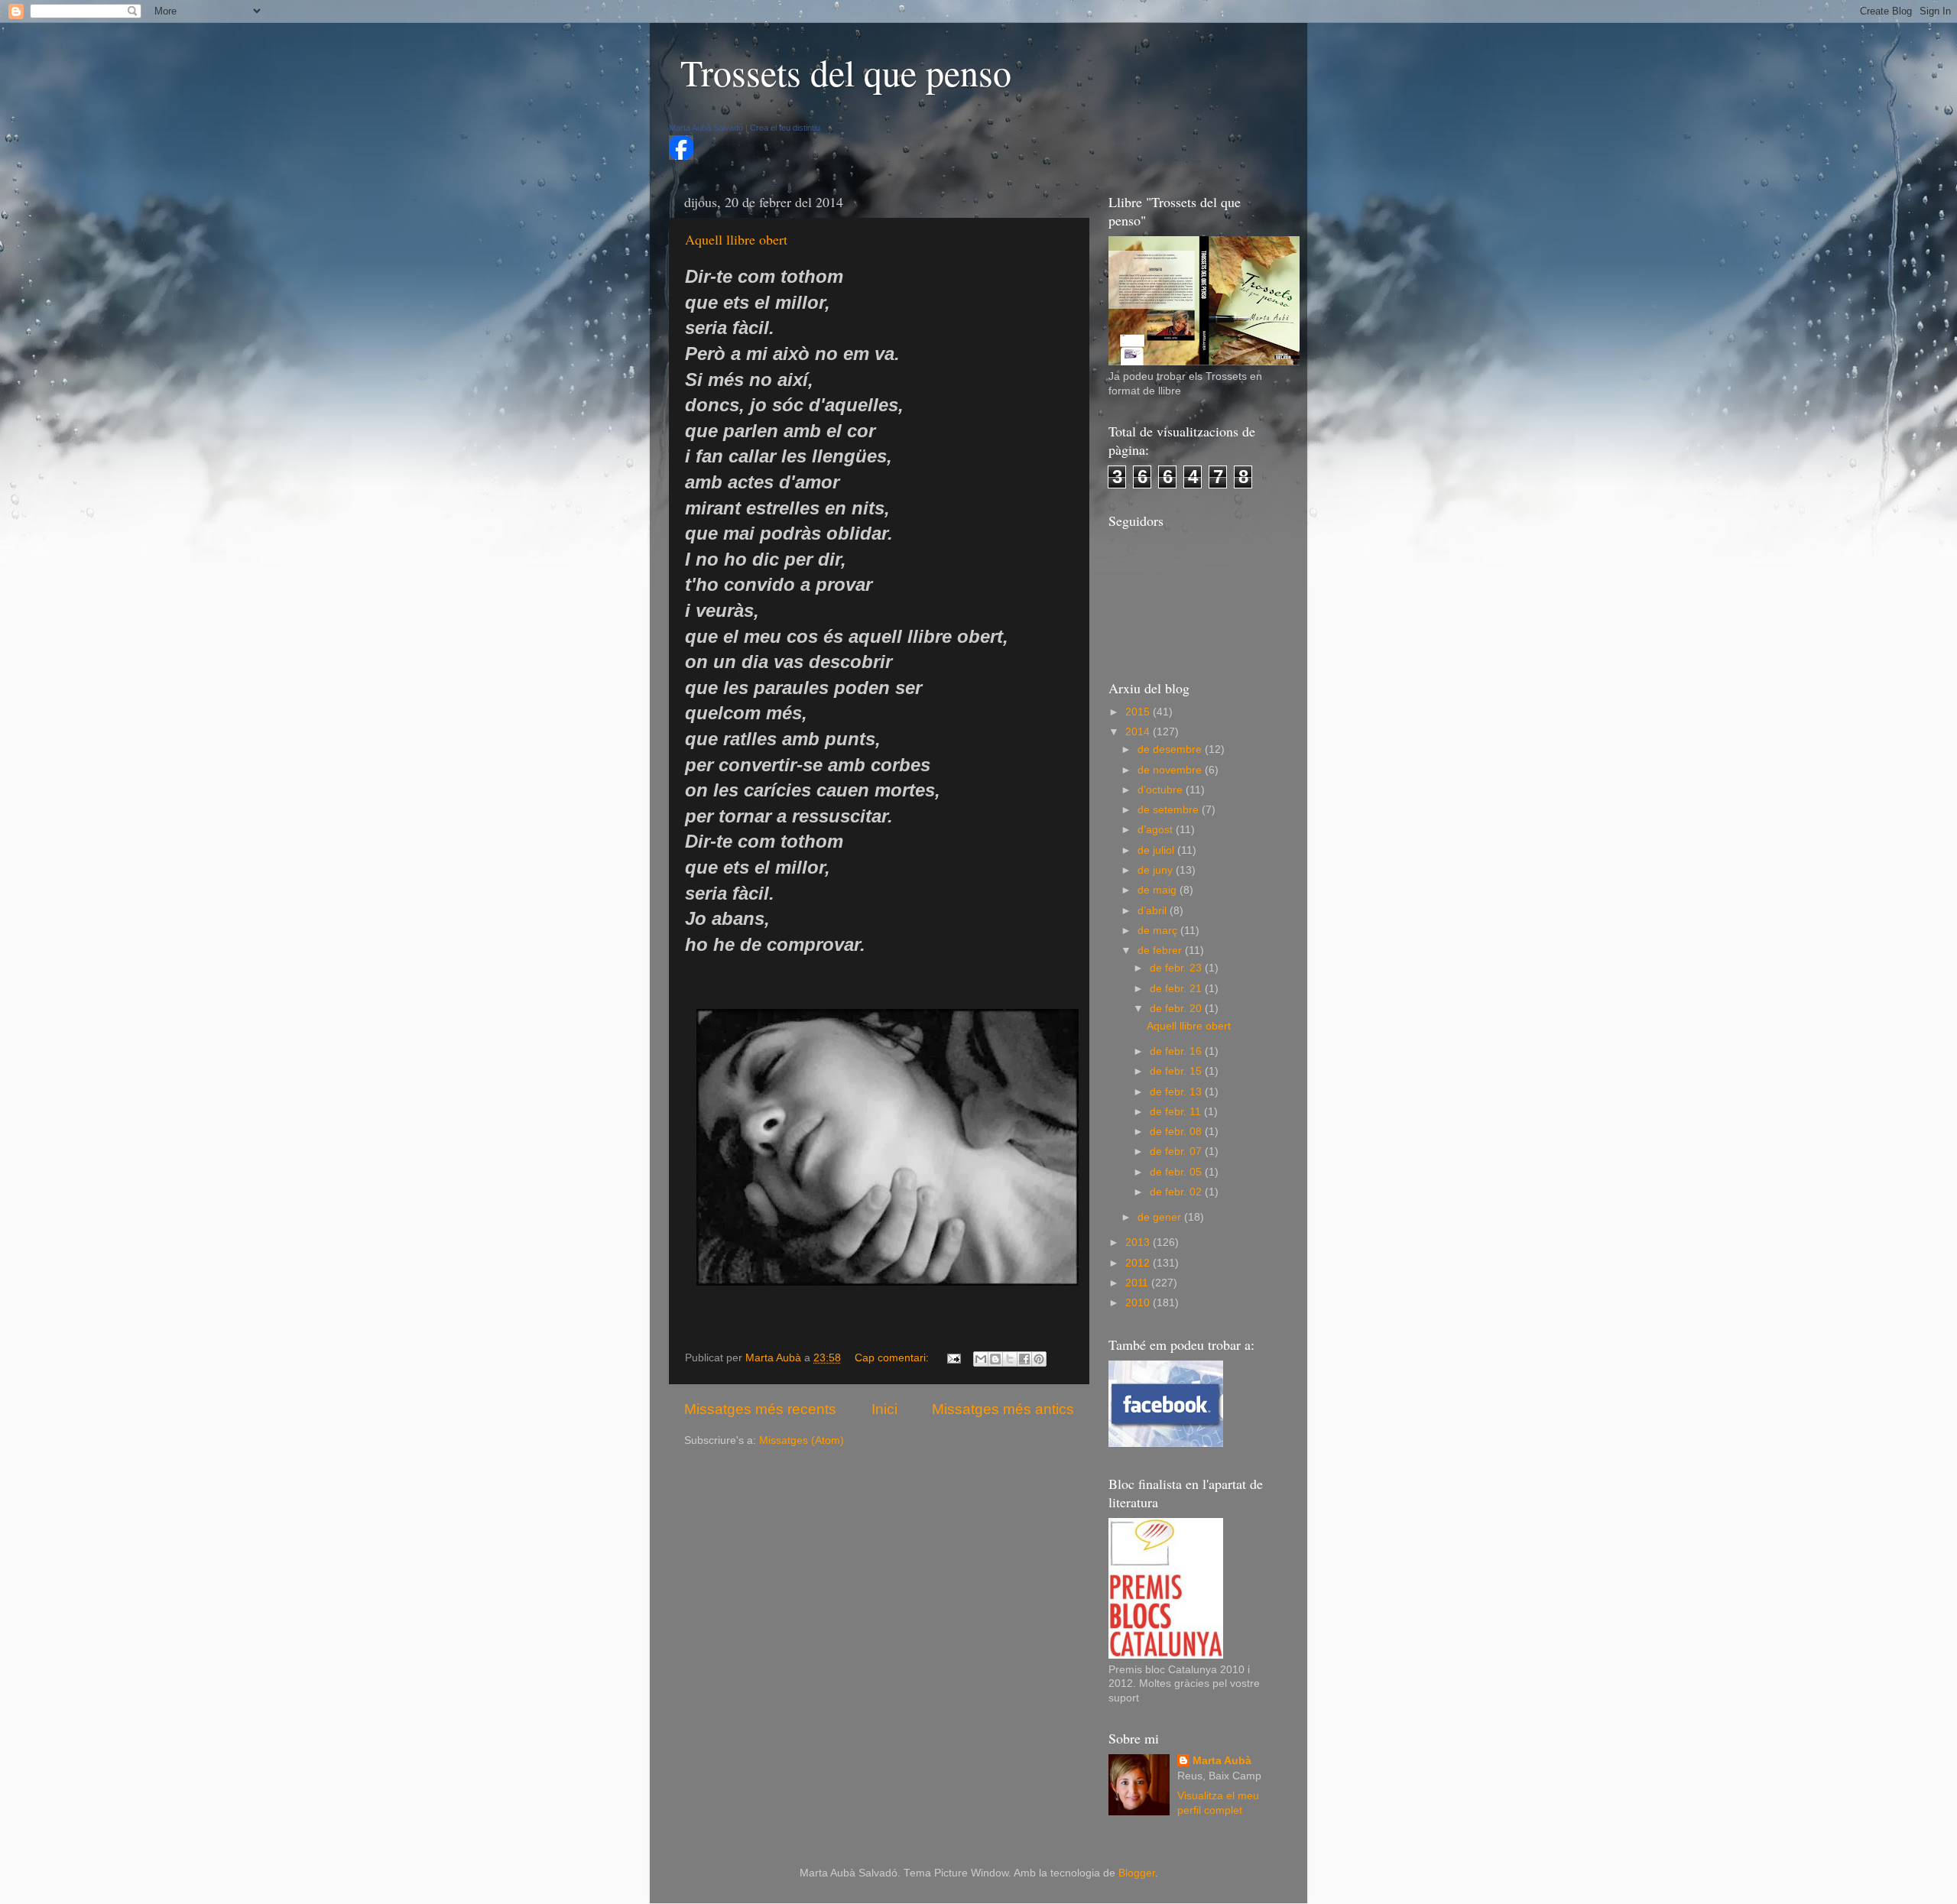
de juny (1157, 870)
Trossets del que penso (846, 72)
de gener (1161, 1217)
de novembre (1171, 770)
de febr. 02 (1177, 1192)
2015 (1139, 712)
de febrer (1161, 950)
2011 (1138, 1283)
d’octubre (1162, 790)
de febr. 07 (1177, 1151)
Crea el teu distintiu (785, 128)
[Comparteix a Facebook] (1024, 1359)
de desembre (1171, 749)
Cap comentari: (893, 1358)
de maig (1159, 890)
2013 (1139, 1242)
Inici (884, 1409)
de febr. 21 (1177, 989)
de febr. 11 (1177, 1112)
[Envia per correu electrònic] (981, 1359)
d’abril (1154, 911)
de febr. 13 (1177, 1092)
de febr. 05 (1177, 1172)
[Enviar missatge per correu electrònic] (953, 1358)
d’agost (1157, 830)
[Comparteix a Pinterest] (1039, 1359)
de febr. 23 (1177, 968)
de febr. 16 (1177, 1051)
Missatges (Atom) (802, 1440)
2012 (1139, 1263)
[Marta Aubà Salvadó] (681, 156)
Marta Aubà (1222, 1761)
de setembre (1170, 810)
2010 (1139, 1303)
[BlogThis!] (995, 1359)
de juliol (1157, 850)
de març (1159, 931)
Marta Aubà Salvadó (706, 128)
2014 (1139, 732)
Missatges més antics (1003, 1409)
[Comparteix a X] (1010, 1359)
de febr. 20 (1177, 1009)
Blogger (1137, 1873)
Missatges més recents (760, 1409)
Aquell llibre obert (736, 239)
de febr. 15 (1177, 1071)
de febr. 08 (1177, 1132)
